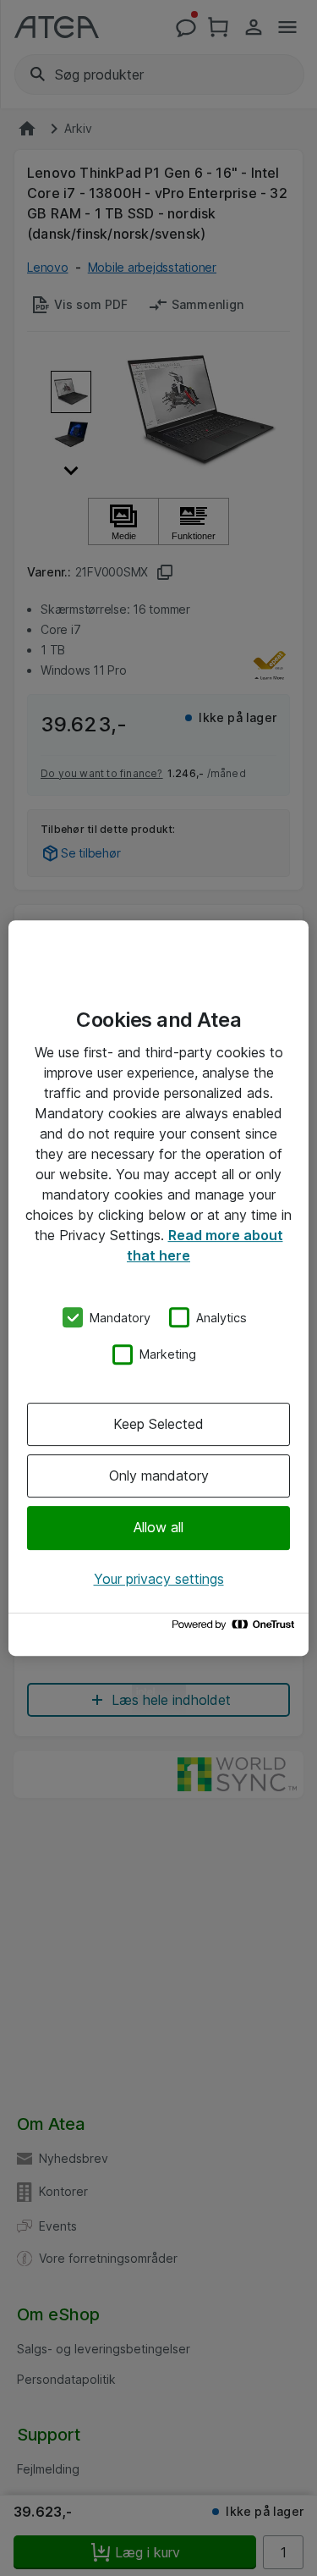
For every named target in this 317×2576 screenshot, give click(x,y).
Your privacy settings (159, 1579)
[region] (158, 1288)
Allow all (158, 1528)
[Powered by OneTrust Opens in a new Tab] (236, 1628)
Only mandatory (159, 1476)
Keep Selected (158, 1424)
